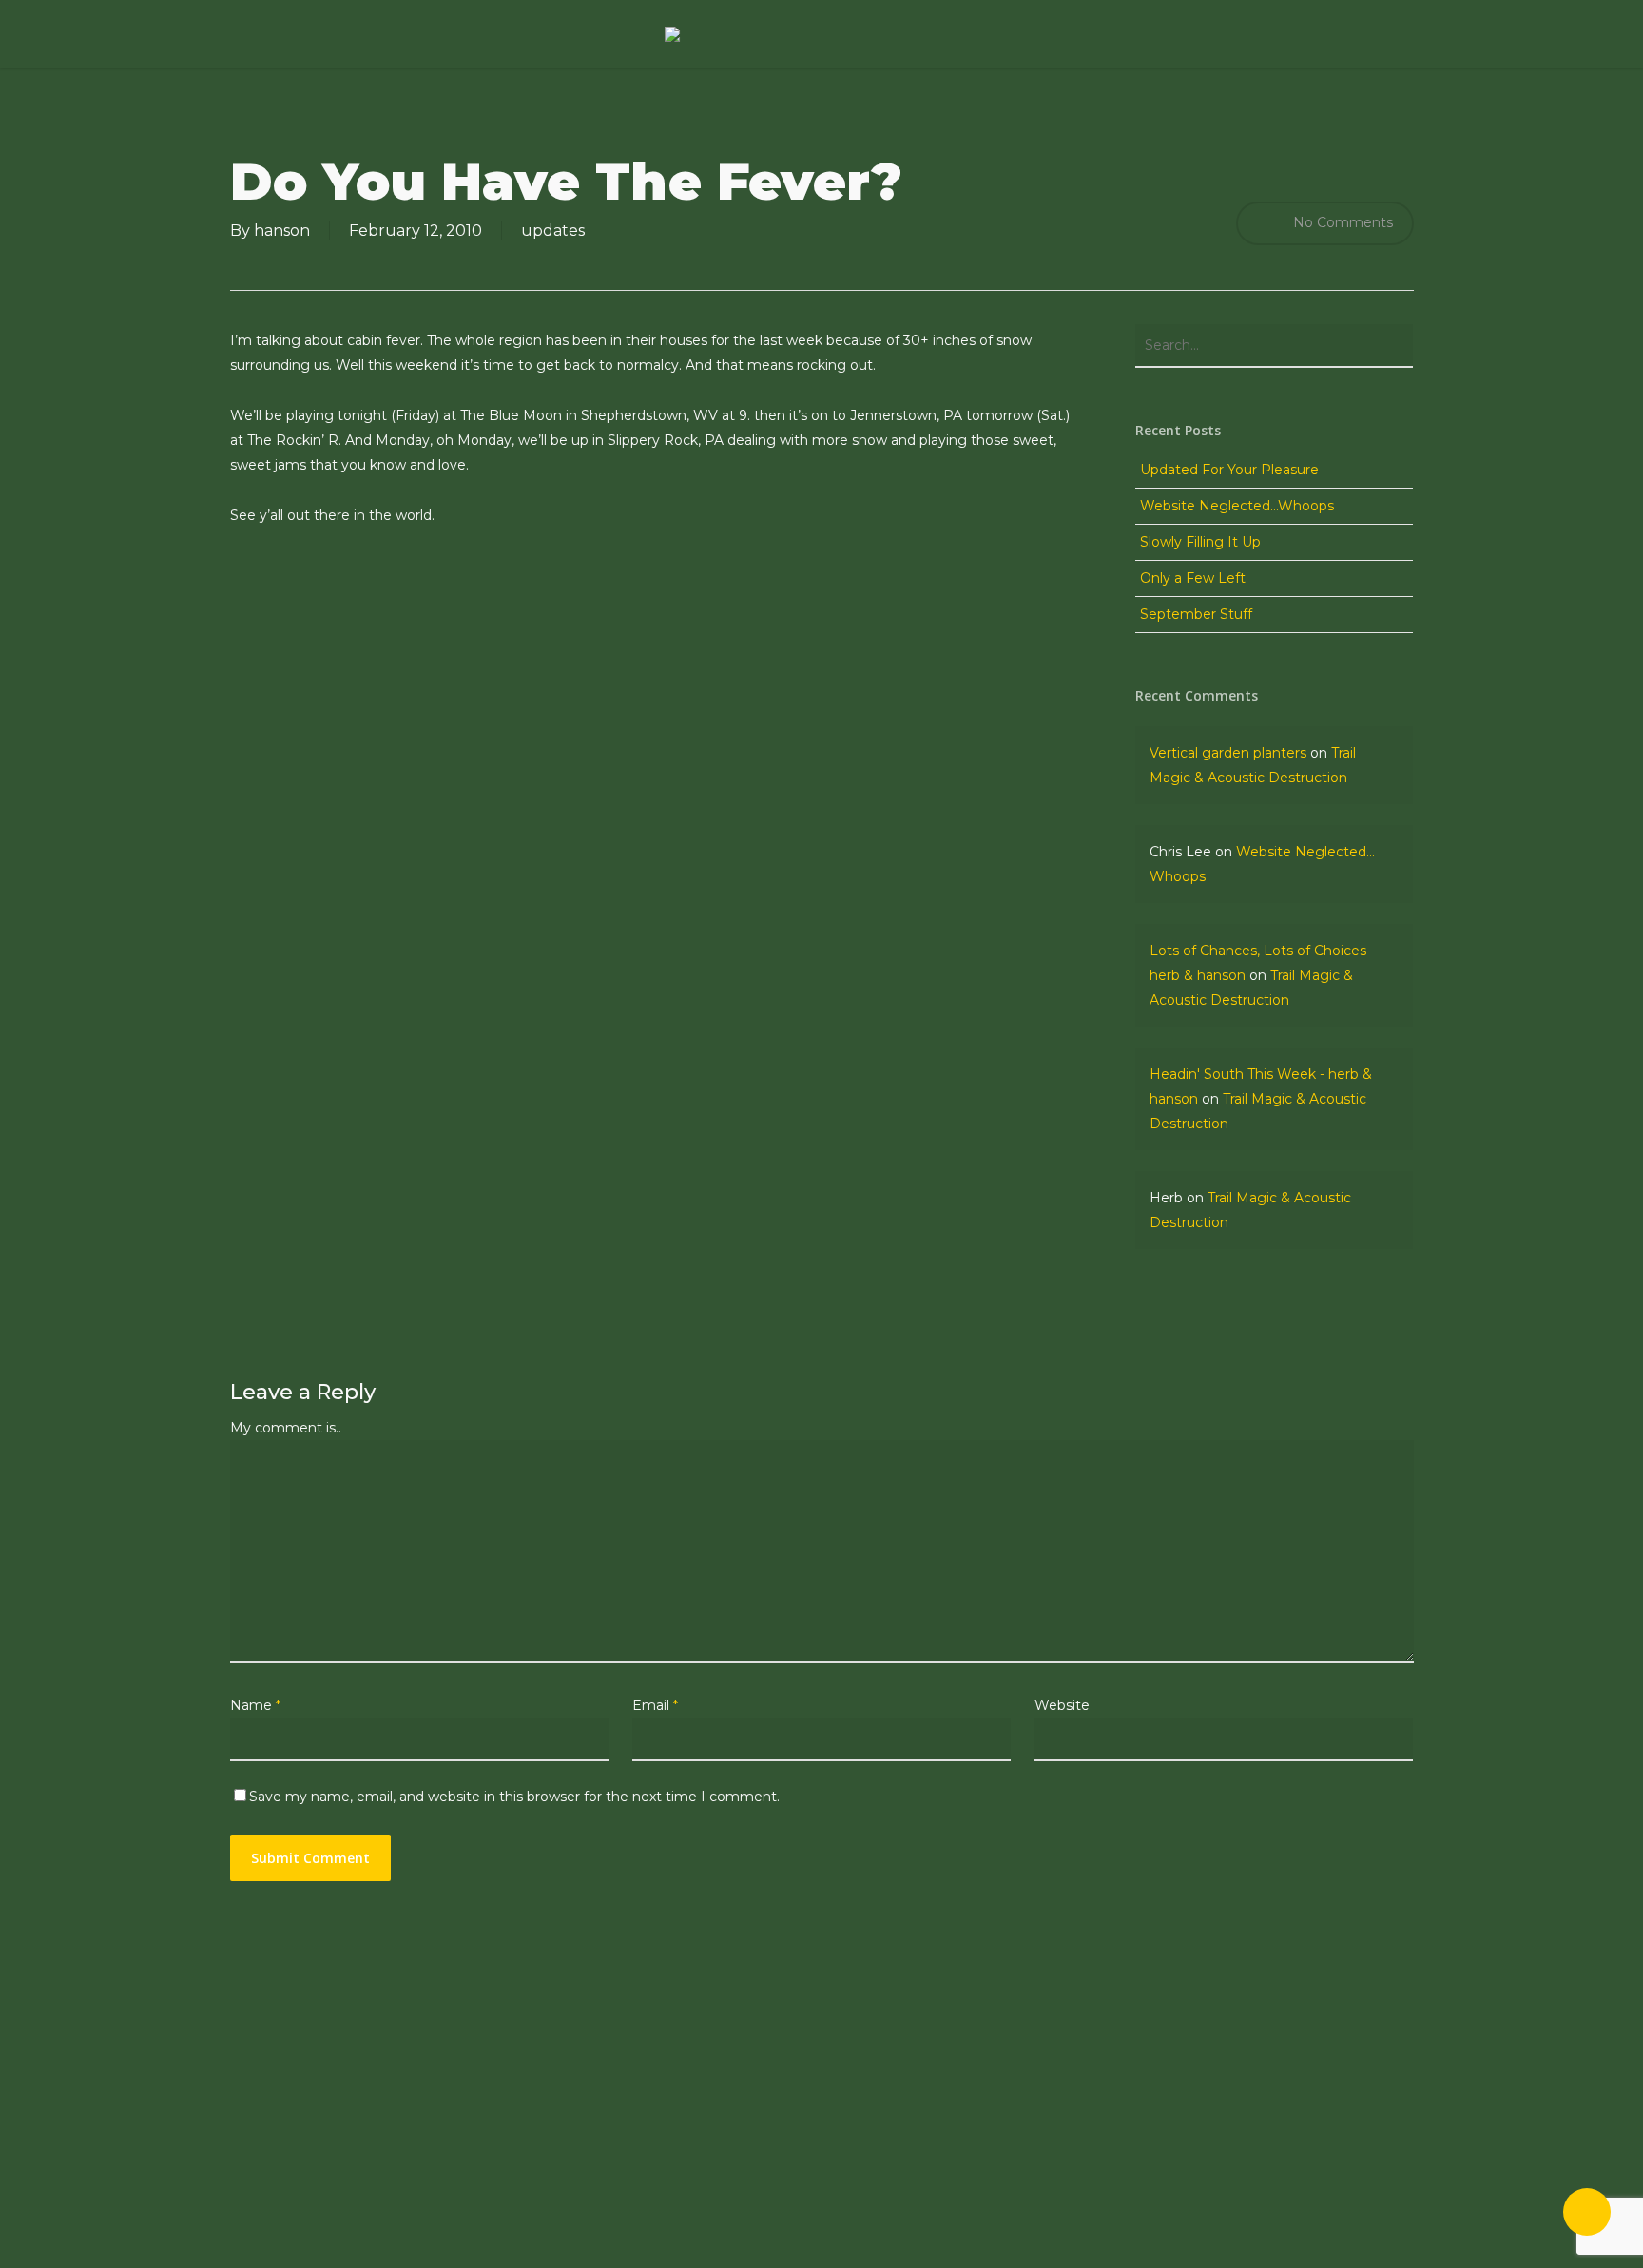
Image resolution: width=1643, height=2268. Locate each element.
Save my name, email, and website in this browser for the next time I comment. (514, 1797)
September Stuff (1196, 614)
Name (255, 1705)
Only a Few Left (1193, 578)
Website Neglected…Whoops (1237, 506)
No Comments (1341, 222)
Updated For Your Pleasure (1229, 470)
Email (655, 1705)
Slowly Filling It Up (1200, 542)
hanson (282, 231)
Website (1062, 1705)
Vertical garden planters (1228, 753)
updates (553, 231)
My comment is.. (286, 1428)
